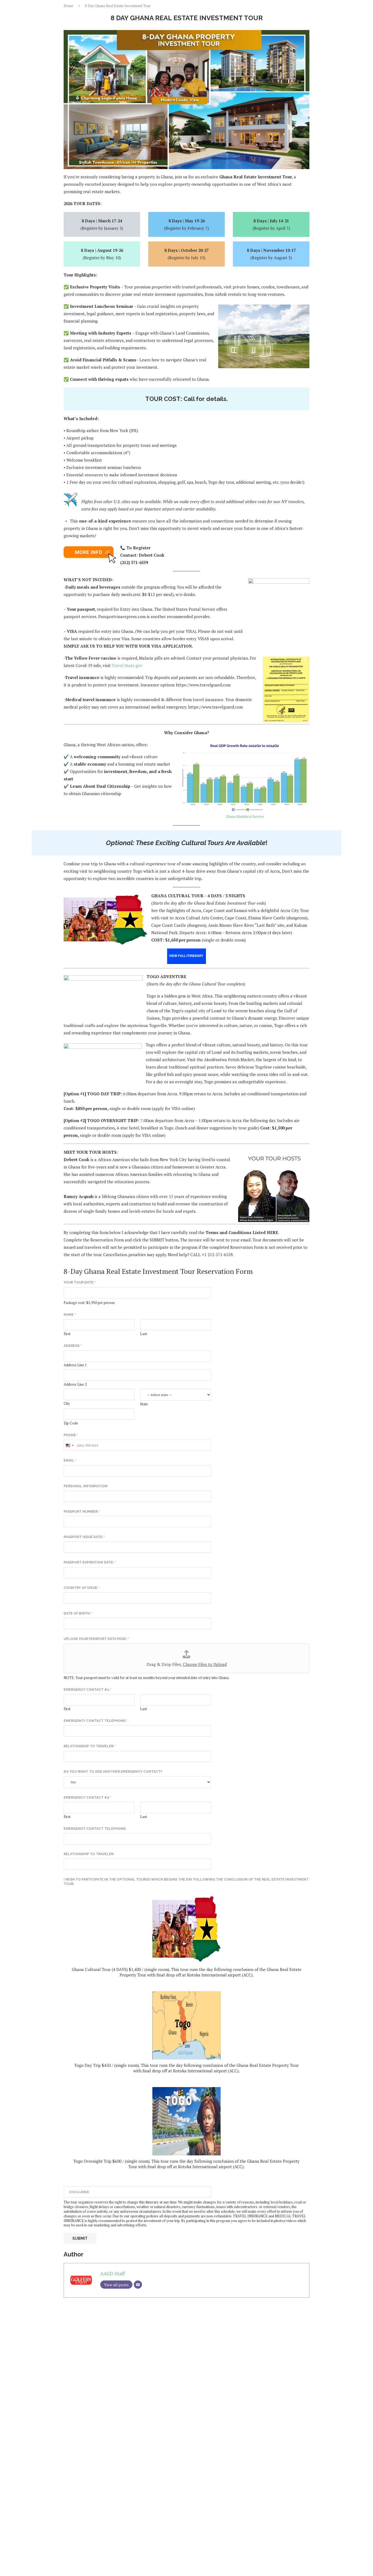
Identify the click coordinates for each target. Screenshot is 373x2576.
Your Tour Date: (80, 1282)
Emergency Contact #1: (88, 1690)
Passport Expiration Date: (90, 1562)
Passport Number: (82, 1512)
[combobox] (69, 1445)
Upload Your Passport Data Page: (96, 1639)
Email (70, 1460)
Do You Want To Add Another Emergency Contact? (113, 1772)
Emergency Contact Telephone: (96, 1721)
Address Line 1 (75, 1365)
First (67, 1334)
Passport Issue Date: (84, 1537)
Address (72, 1346)
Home (68, 6)
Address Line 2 (75, 1384)
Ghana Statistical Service (245, 816)
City (67, 1404)
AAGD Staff (113, 2273)
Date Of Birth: (78, 1613)
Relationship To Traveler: (90, 1746)
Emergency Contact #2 (87, 1798)
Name (70, 1315)
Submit (80, 2238)
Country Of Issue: (82, 1588)
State (144, 1404)
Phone (71, 1435)
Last (143, 1334)
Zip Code (71, 1423)
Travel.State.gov (127, 665)
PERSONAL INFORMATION (86, 1486)
